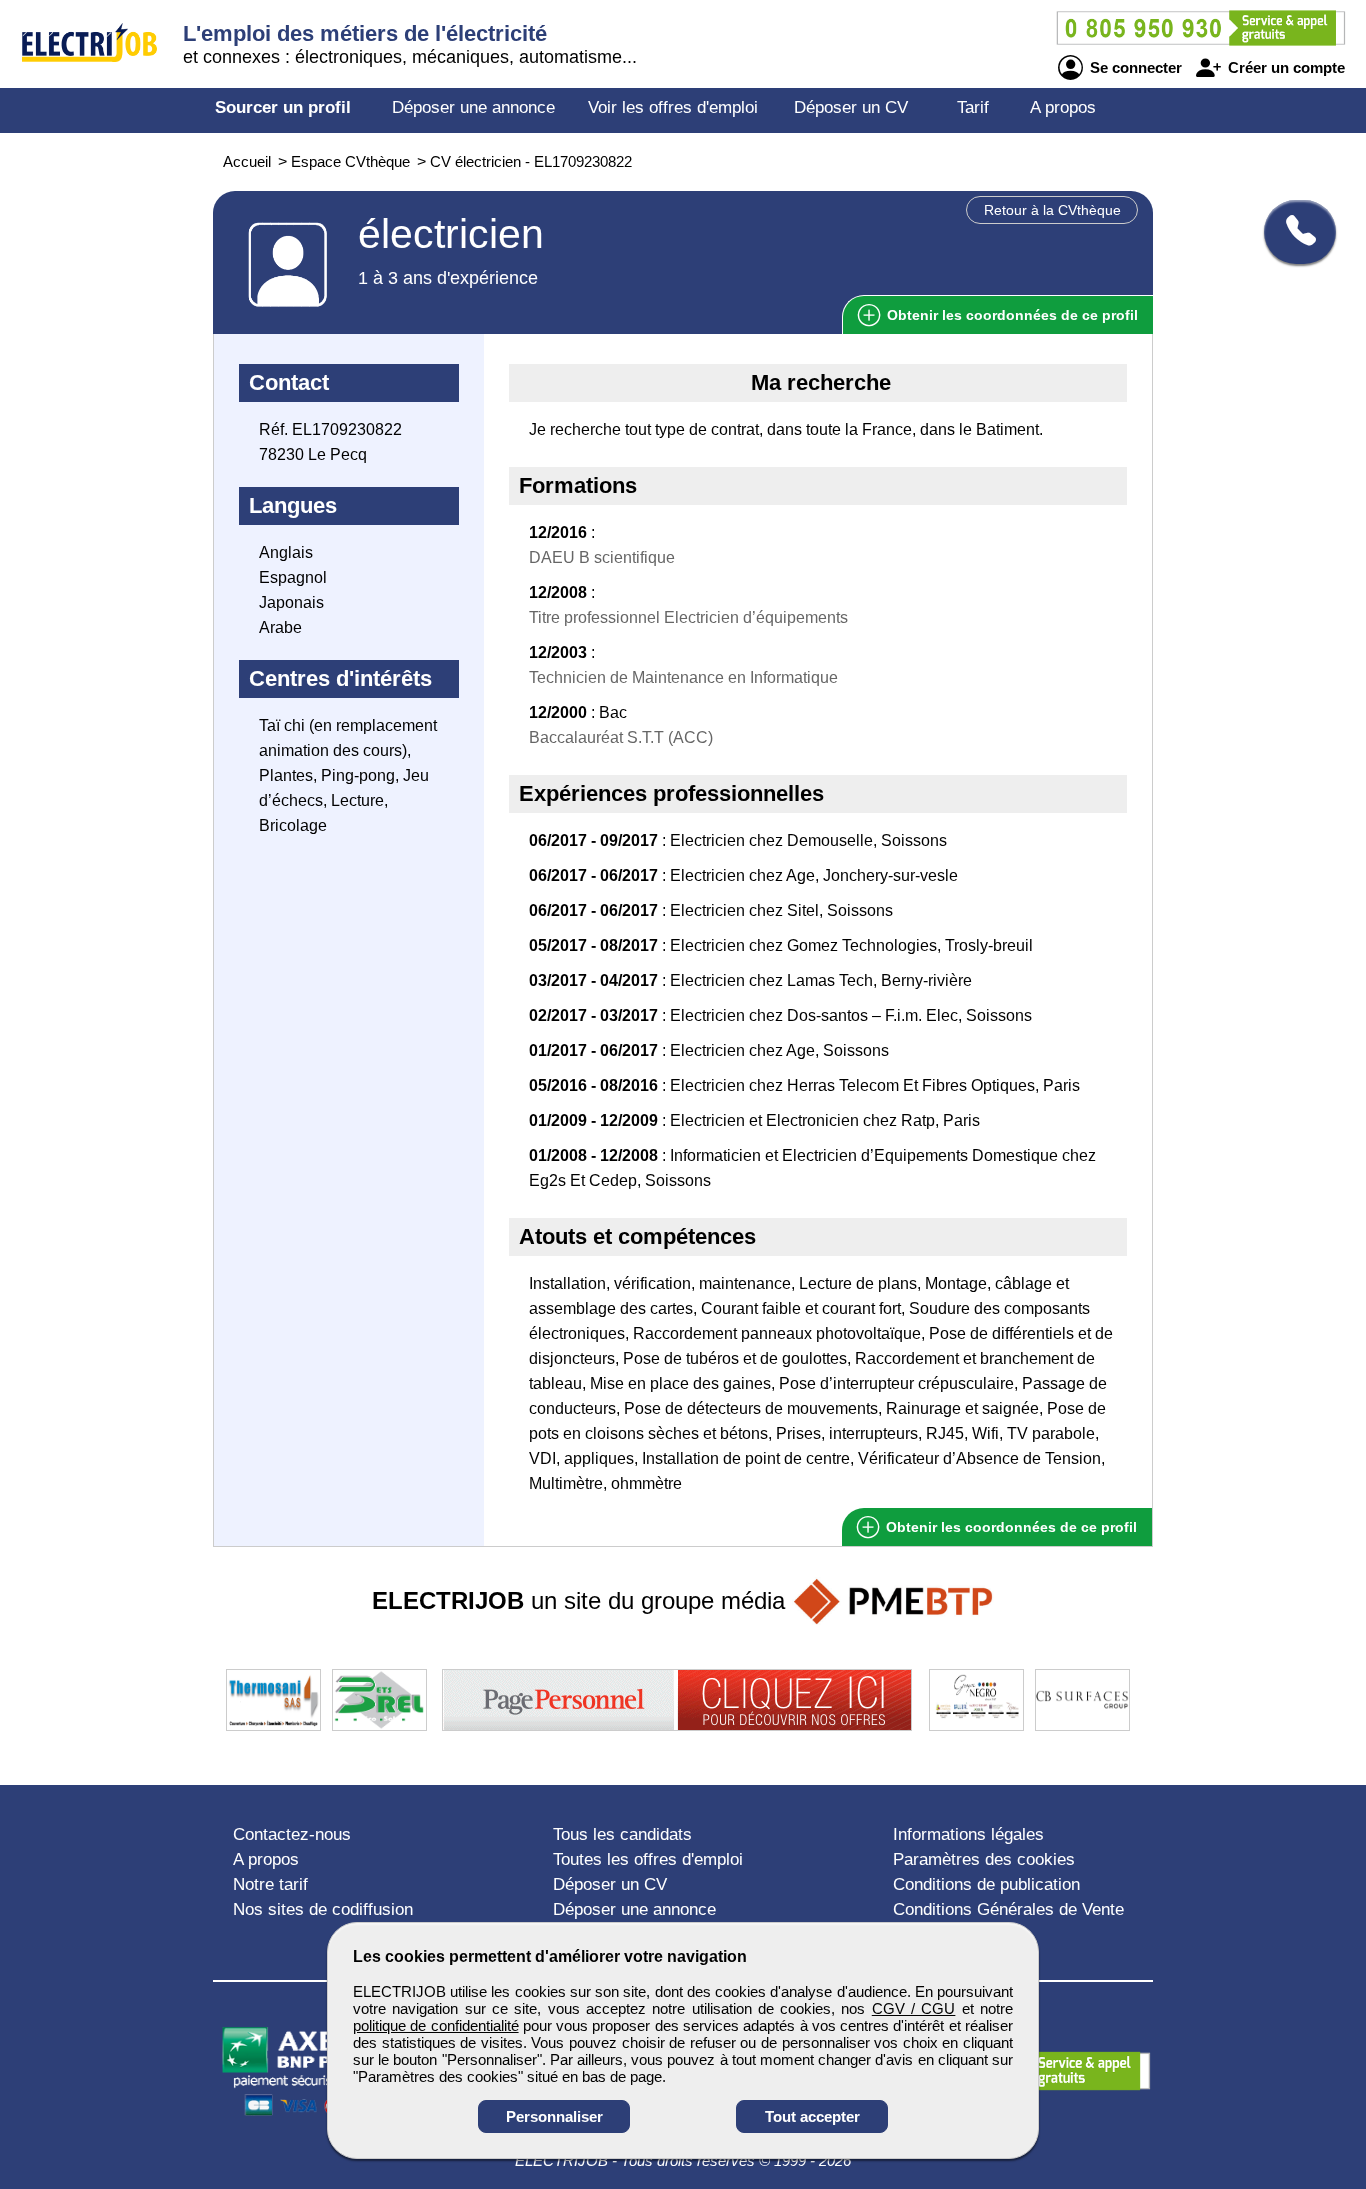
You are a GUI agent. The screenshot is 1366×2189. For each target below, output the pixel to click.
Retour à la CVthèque (1052, 210)
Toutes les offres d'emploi (648, 1859)
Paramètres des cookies (984, 1859)
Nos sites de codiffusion (323, 1909)
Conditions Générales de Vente (1008, 1909)
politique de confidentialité (436, 2025)
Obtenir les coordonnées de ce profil (1009, 1527)
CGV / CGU (914, 2008)
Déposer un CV (851, 107)
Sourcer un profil (283, 107)
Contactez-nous (292, 1834)
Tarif (973, 107)
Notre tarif (270, 1884)
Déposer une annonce (473, 107)
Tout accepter (812, 2116)
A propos (1063, 107)
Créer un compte (1284, 67)
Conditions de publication (986, 1884)
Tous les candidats (622, 1834)
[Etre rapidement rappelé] (1292, 232)
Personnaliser (554, 2116)
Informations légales (968, 1834)
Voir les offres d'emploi (673, 107)
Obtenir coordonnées (1010, 315)
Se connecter (1134, 67)
